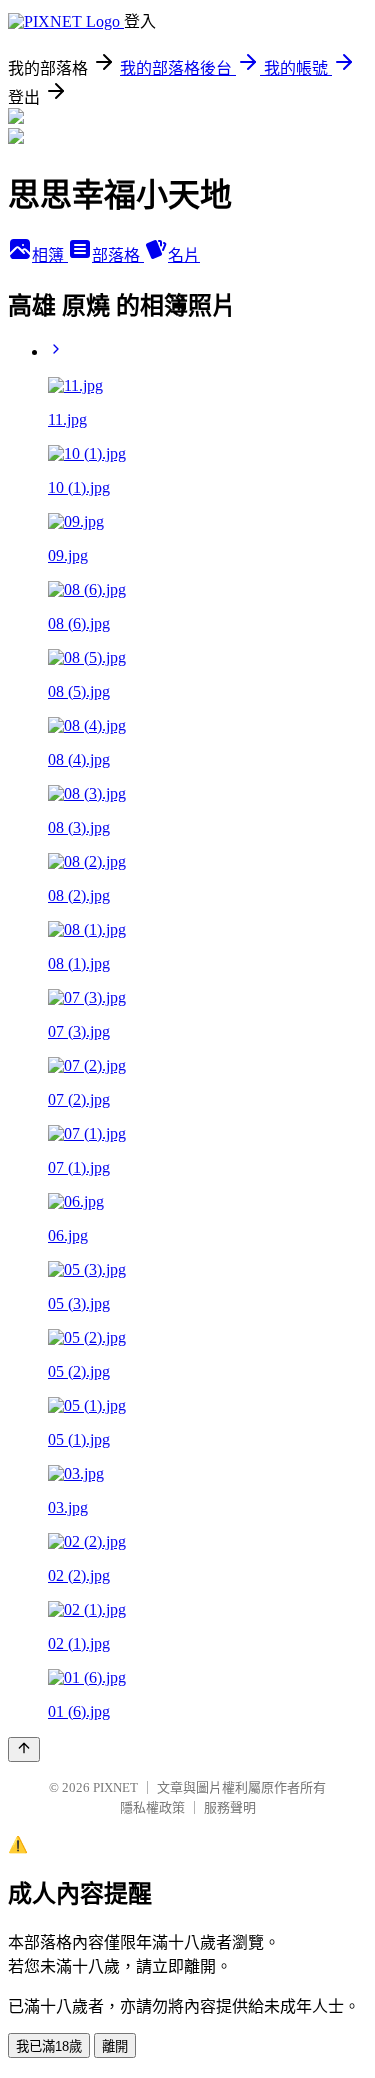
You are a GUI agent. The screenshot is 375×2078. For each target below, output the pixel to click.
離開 (115, 2046)
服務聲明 (230, 1807)
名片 (184, 255)
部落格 (118, 255)
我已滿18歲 (49, 2046)
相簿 (50, 255)
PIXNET (115, 1787)
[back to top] (24, 1749)
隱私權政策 (152, 1807)
